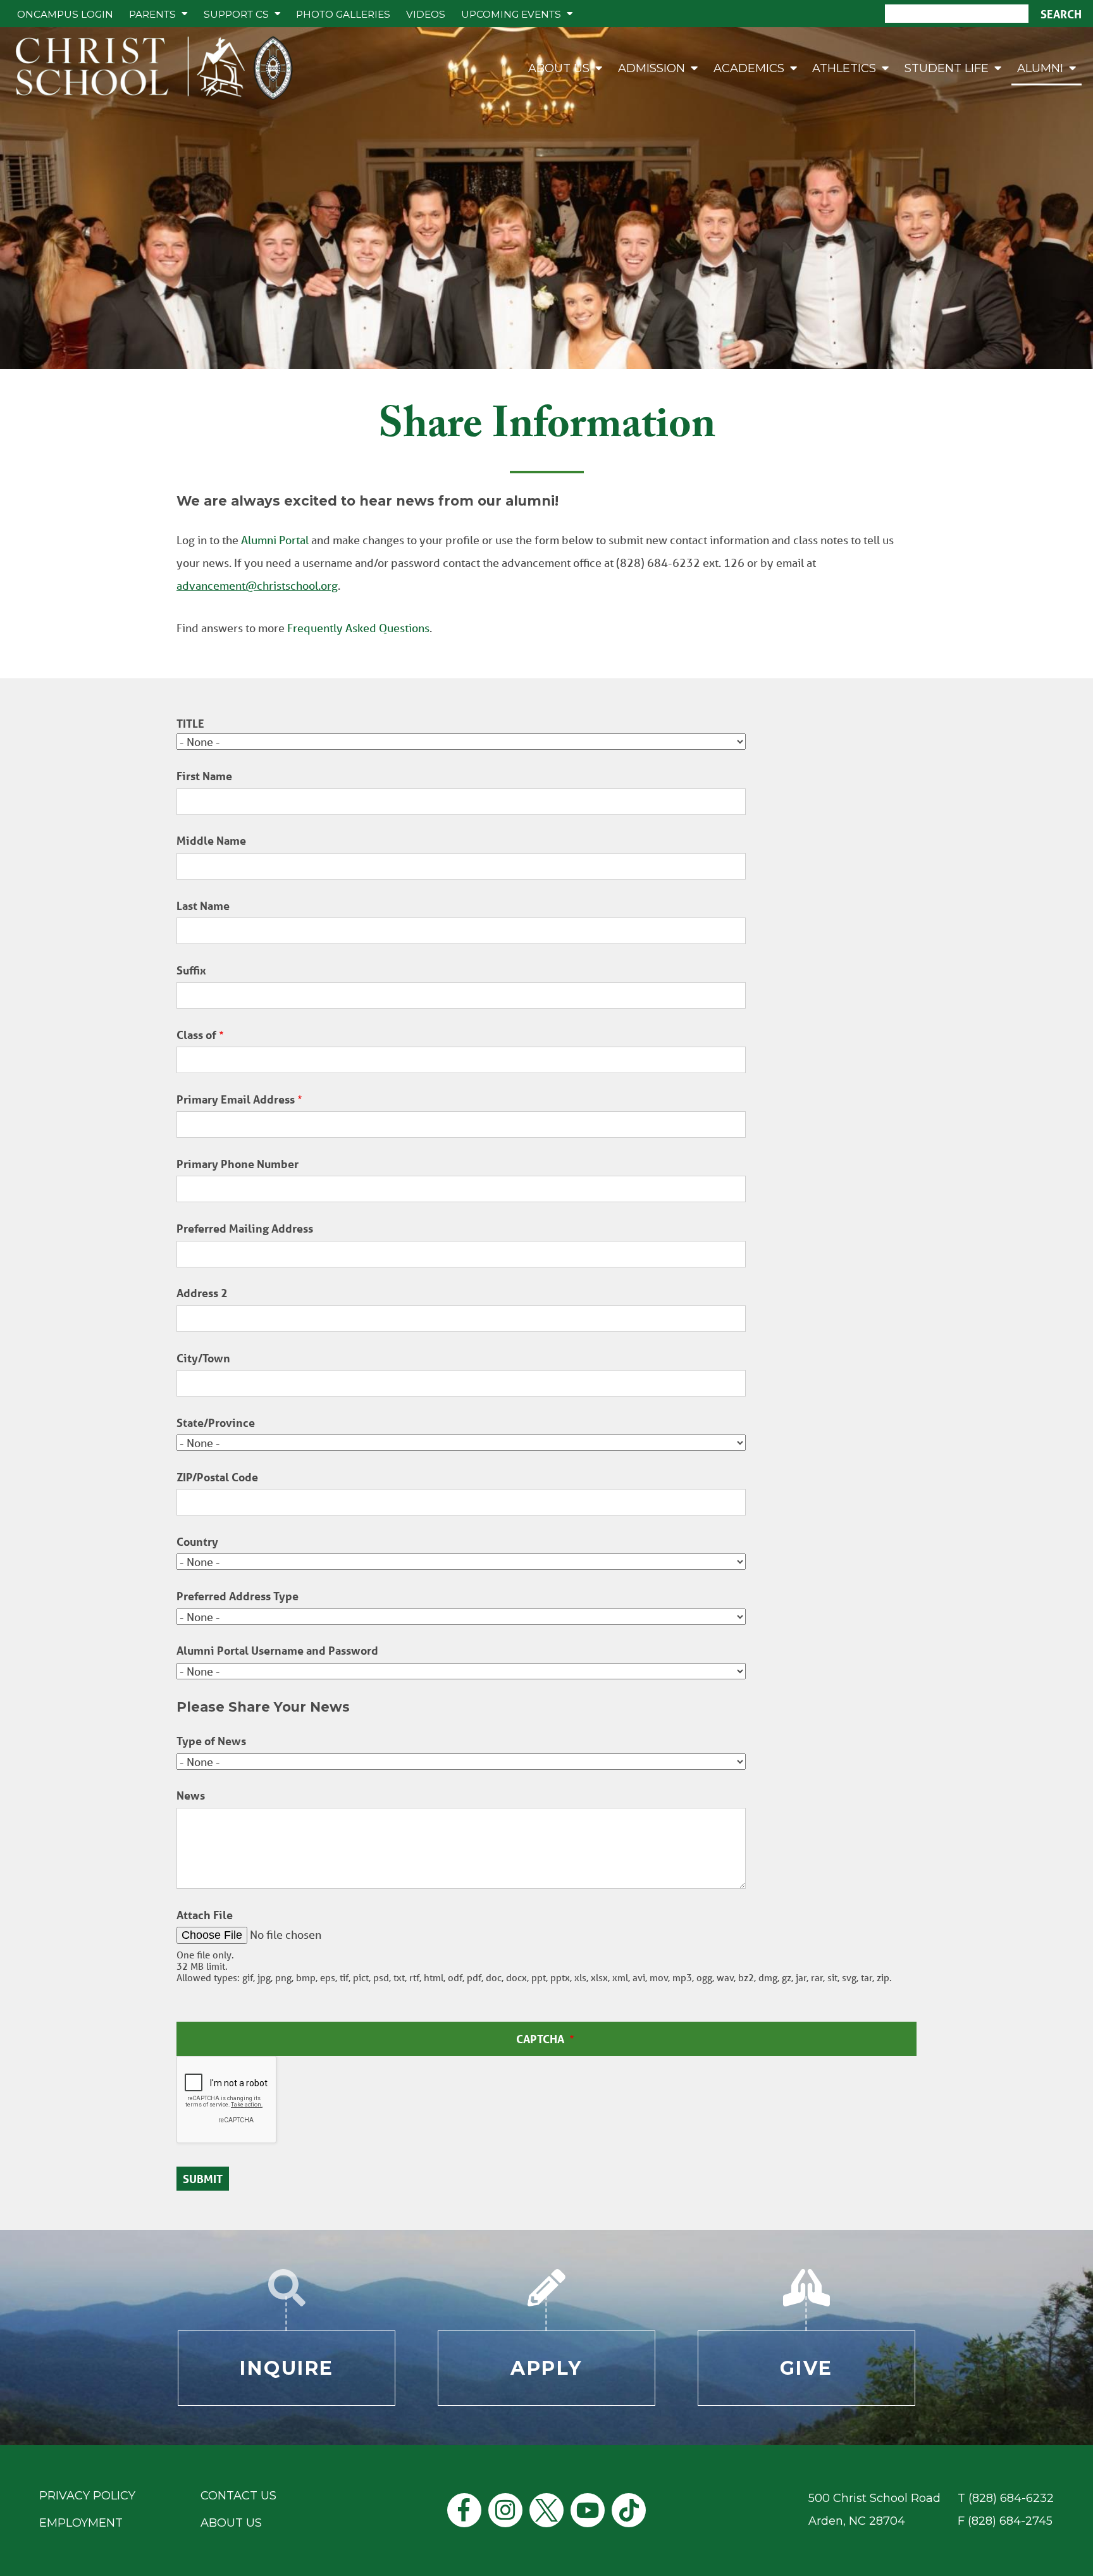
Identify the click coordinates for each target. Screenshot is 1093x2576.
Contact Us (238, 2496)
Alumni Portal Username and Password (277, 1651)
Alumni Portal (275, 540)
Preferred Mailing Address (245, 1229)
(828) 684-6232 (1011, 2498)
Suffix (191, 970)
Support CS (236, 14)
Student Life (947, 68)
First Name (204, 776)
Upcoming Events (511, 14)
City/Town (203, 1358)
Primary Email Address (236, 1099)
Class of (196, 1035)
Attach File (205, 1915)
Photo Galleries (343, 14)
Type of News (211, 1741)
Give (806, 2368)
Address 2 (202, 1293)
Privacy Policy (87, 2496)
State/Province (216, 1423)
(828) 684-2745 (1010, 2521)
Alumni (1040, 68)
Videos (426, 14)
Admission (651, 68)
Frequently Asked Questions (358, 628)
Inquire (287, 2368)
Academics (749, 68)
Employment (81, 2523)
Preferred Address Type (238, 1596)
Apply (546, 2368)
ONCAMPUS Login (65, 14)
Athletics (844, 68)
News (191, 1795)
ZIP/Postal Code (217, 1477)
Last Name (203, 906)
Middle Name (211, 841)
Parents (152, 14)
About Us (559, 68)
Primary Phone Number (238, 1164)
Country (197, 1542)
